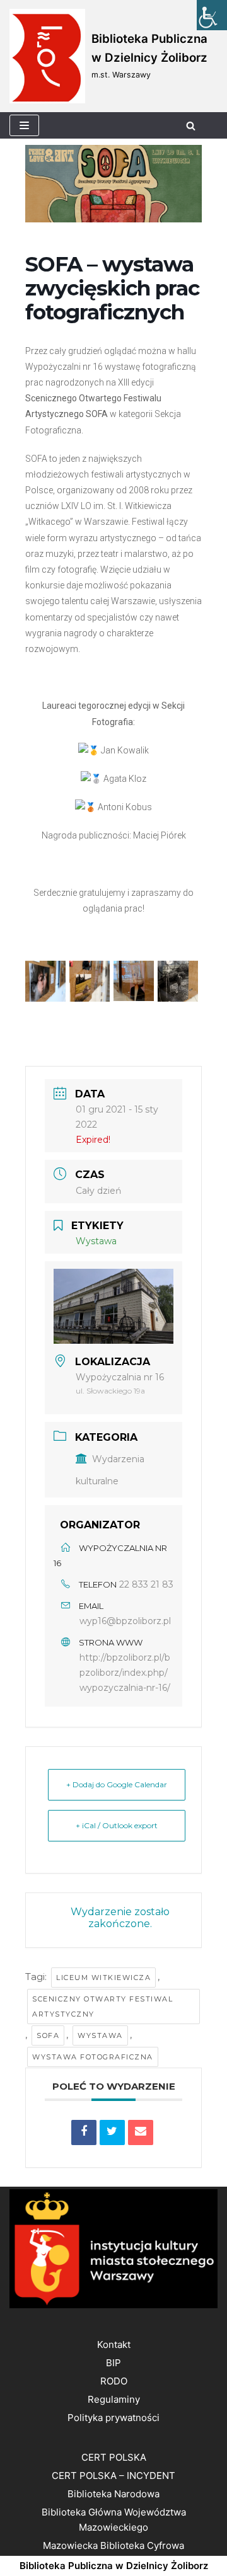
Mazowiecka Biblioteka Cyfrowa (113, 2545)
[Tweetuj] (112, 2132)
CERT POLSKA (114, 2457)
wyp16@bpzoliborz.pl (125, 1621)
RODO (114, 2381)
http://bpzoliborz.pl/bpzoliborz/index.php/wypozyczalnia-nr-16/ (125, 1673)
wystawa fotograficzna (93, 2057)
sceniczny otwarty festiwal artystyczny (102, 2006)
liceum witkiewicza (103, 1978)
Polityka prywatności (113, 2418)
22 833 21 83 (146, 1584)
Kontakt (114, 2344)
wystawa (100, 2035)
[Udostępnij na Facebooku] (84, 2132)
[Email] (141, 2132)
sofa (48, 2035)
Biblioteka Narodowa (113, 2494)
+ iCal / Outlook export (117, 1825)
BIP (113, 2363)
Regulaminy (114, 2399)
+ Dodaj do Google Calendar (117, 1784)
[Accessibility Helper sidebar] (212, 15)
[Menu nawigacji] (24, 125)
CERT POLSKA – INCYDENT (113, 2476)
